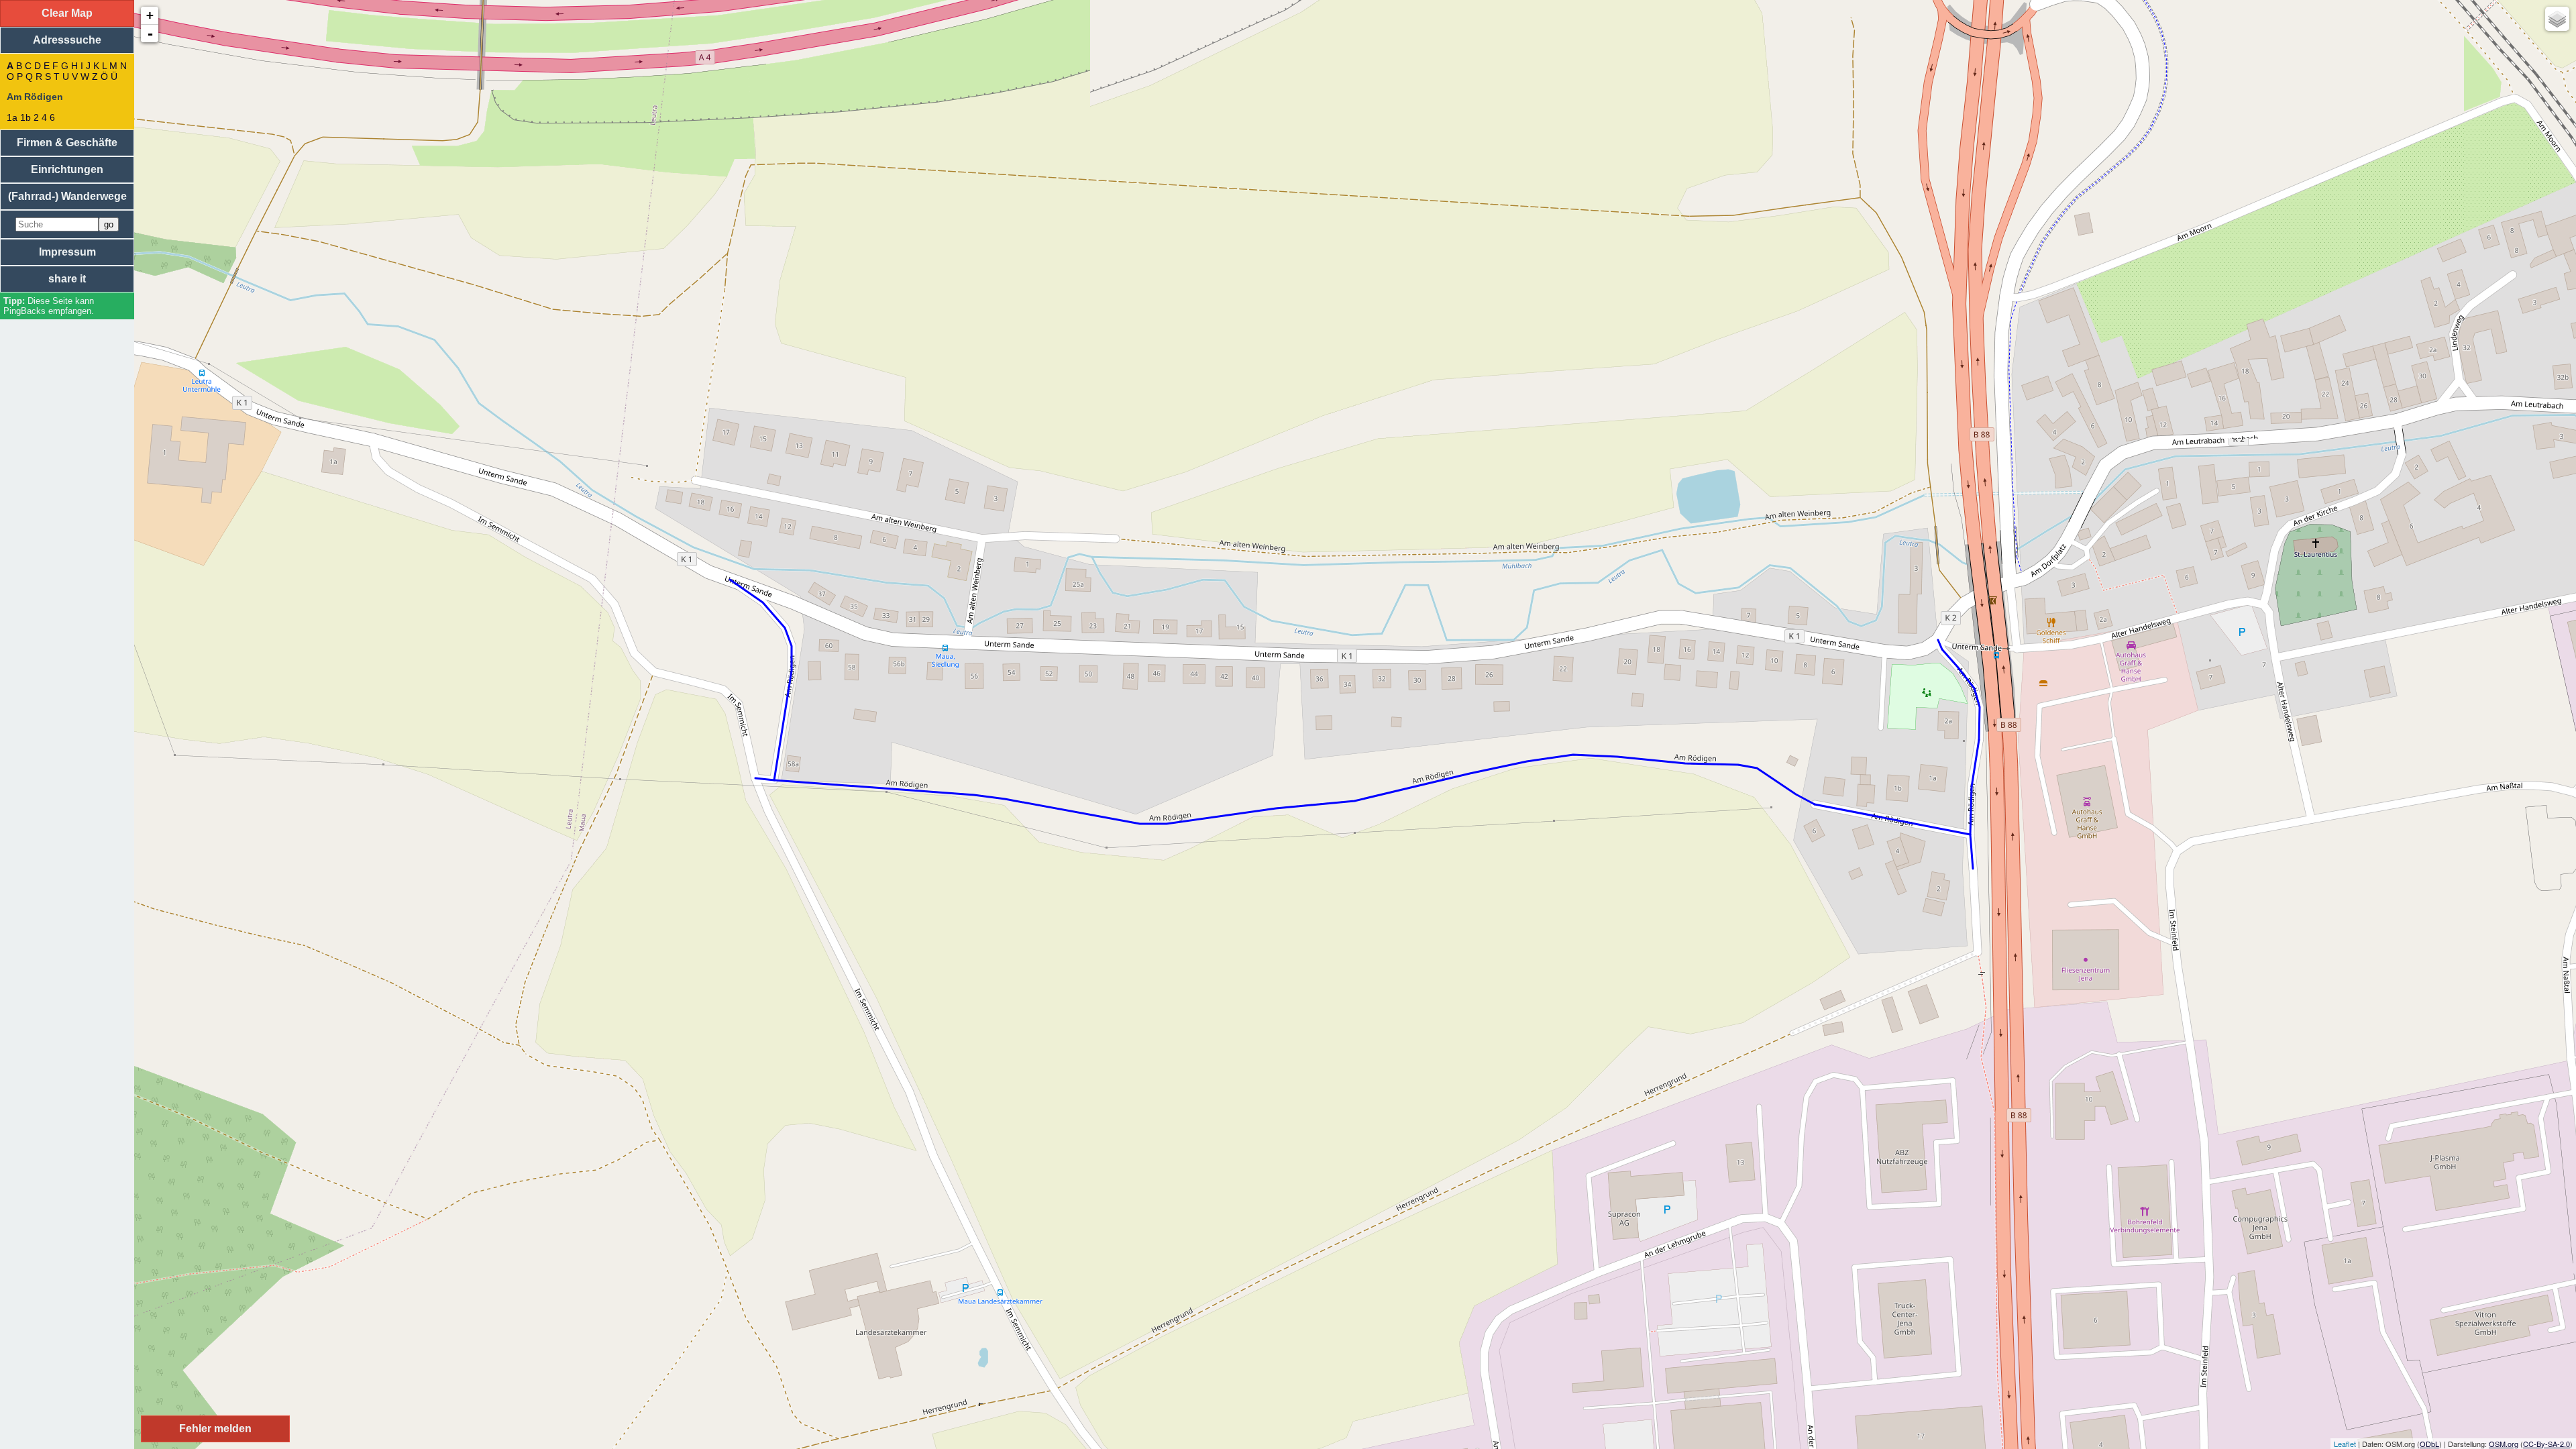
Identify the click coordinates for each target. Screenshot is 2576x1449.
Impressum (67, 252)
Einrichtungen (67, 169)
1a (12, 117)
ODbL (2429, 1444)
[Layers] (2557, 19)
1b (25, 117)
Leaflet (2345, 1444)
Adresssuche (67, 40)
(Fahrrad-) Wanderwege (67, 196)
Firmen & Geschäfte (67, 143)
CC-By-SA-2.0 (2546, 1444)
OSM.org (2504, 1444)
